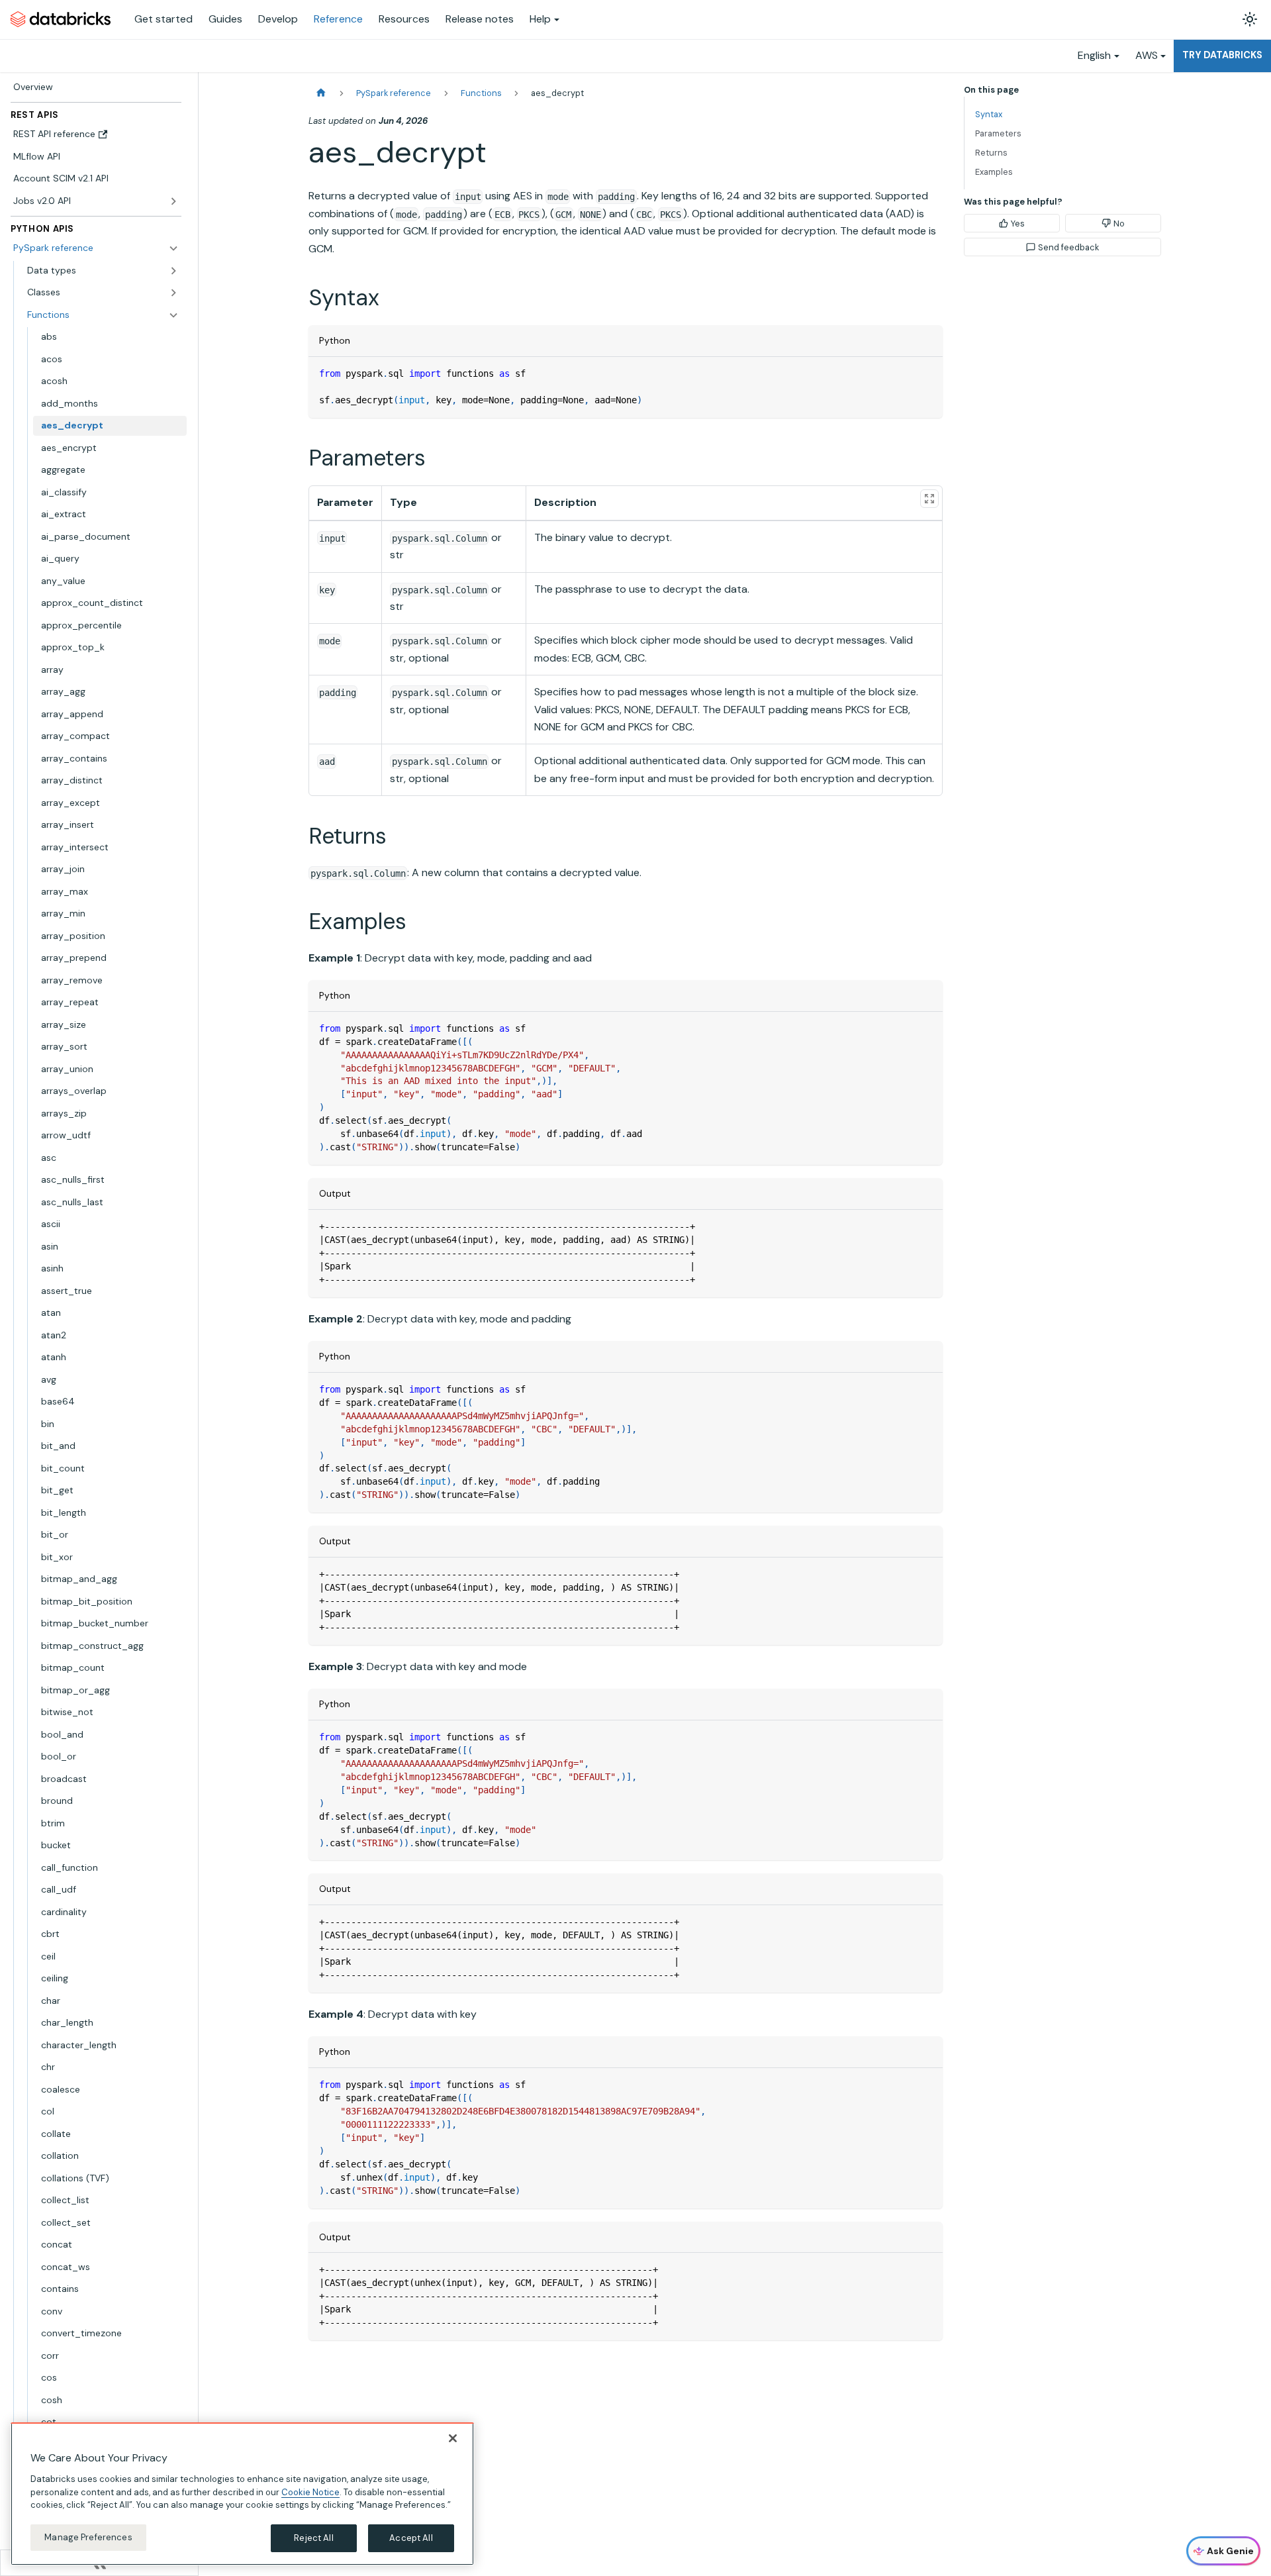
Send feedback (1068, 247)
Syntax (989, 114)
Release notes (480, 19)
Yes (1018, 223)
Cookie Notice (310, 2492)
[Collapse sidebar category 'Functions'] (173, 315)
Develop (278, 19)
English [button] (1094, 55)
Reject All (313, 2538)
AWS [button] (1147, 55)
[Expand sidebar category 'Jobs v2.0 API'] (173, 201)
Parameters (998, 133)
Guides (225, 19)
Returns (991, 153)
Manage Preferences (88, 2537)
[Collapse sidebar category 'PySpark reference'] (173, 248)
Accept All (411, 2538)
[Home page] (321, 93)
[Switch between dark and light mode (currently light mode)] (1250, 19)
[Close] (453, 2438)
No (1119, 223)
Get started (164, 19)
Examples (994, 172)
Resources (404, 19)
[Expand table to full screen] (929, 499)
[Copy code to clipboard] (926, 373)
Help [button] (540, 19)
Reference (338, 19)
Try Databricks (1222, 55)
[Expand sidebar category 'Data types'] (173, 271)
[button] (103, 293)
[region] (242, 2494)
